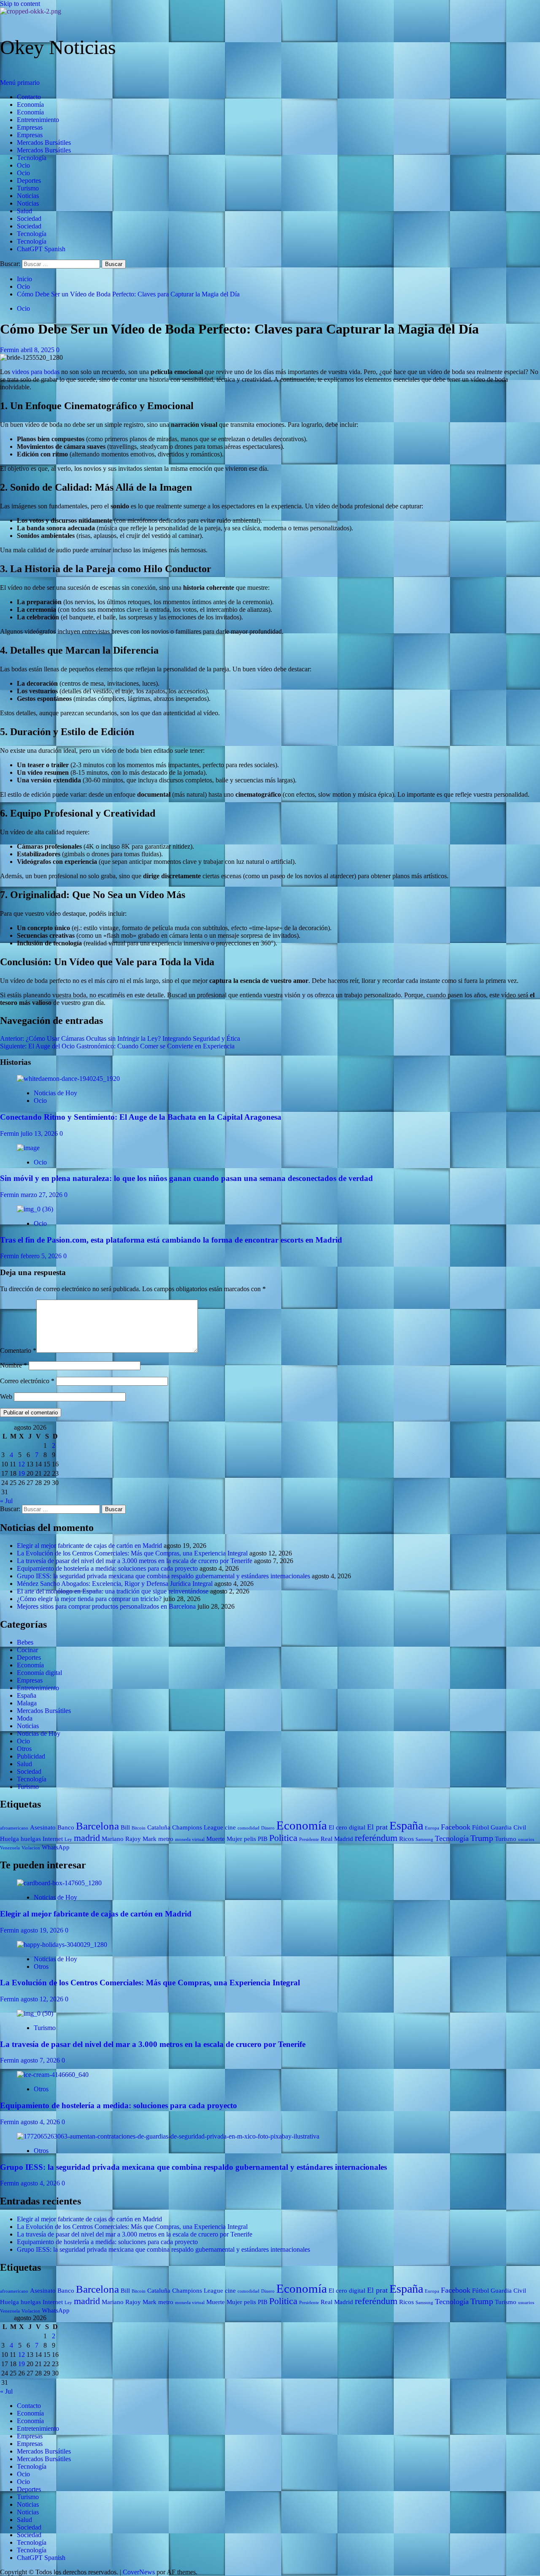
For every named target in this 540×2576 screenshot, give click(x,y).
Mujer (234, 1839)
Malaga (27, 1703)
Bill (125, 1827)
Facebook (456, 1827)
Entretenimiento (38, 120)
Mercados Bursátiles (44, 143)
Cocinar (27, 1650)
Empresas (30, 127)
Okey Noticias (58, 47)
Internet (53, 1839)
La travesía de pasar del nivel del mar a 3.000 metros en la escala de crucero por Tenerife (135, 1561)
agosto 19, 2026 (43, 1930)
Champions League (198, 1827)
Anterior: (120, 1038)
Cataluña (159, 1827)
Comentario (18, 1350)
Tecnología (32, 158)
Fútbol (481, 1827)
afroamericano (14, 1828)
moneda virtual (190, 1839)
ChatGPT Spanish (41, 249)
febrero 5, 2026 (42, 1256)
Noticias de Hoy (55, 1093)
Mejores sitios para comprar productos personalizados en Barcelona (106, 1606)
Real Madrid (337, 1839)
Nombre (13, 1365)
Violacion (31, 1848)
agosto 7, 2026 (41, 2060)
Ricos (406, 1839)
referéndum (376, 1838)
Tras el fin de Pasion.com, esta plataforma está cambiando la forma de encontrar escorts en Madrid (171, 1240)
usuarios (526, 1839)
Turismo (28, 188)
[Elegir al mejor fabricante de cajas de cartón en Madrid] (59, 1883)
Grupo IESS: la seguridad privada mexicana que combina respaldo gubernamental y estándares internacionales (163, 1576)
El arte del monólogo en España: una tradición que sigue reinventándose (113, 1591)
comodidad (248, 1828)
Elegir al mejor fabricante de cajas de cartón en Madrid (89, 1546)
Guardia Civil (508, 1827)
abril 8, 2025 (38, 350)
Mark (150, 1839)
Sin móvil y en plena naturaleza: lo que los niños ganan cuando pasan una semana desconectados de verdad (186, 1178)
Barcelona (97, 1826)
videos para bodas (36, 372)
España (27, 1695)
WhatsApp (56, 1847)
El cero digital (347, 1827)
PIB (263, 1839)
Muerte (216, 1839)
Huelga (9, 1839)
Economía (30, 105)
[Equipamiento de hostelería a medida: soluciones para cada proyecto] (53, 2075)
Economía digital (39, 1673)
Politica (283, 1838)
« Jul (6, 1501)
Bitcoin (139, 1828)
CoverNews (139, 2572)
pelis (250, 1839)
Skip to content (20, 4)
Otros (24, 1749)
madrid (87, 1838)
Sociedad (29, 219)
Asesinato (43, 1827)
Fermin (10, 350)
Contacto (29, 97)
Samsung (424, 1839)
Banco (66, 1827)
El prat (377, 1827)
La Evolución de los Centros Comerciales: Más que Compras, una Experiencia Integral (132, 1553)
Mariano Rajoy (121, 1839)
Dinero (268, 1828)
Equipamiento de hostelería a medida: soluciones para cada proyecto (107, 1568)
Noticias (28, 196)
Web (6, 1397)
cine (230, 1827)
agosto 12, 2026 (43, 1999)
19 (22, 1473)
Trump (482, 1838)
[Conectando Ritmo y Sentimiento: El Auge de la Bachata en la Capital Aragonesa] (68, 1079)
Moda (25, 1718)
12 (22, 1464)
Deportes (29, 181)
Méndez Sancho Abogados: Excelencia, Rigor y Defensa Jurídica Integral (115, 1584)
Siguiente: (117, 1046)
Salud (24, 211)
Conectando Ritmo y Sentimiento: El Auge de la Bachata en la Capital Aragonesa (141, 1117)
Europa (432, 1828)
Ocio (23, 165)
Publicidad (31, 1756)
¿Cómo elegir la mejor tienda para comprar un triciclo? (89, 1599)
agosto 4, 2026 (41, 2122)
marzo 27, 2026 (42, 1195)
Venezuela (10, 1848)
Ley (68, 1839)
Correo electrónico (27, 1381)
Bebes (25, 1642)
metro (166, 1839)
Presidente (309, 1839)
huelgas (31, 1839)
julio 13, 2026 (40, 1133)
